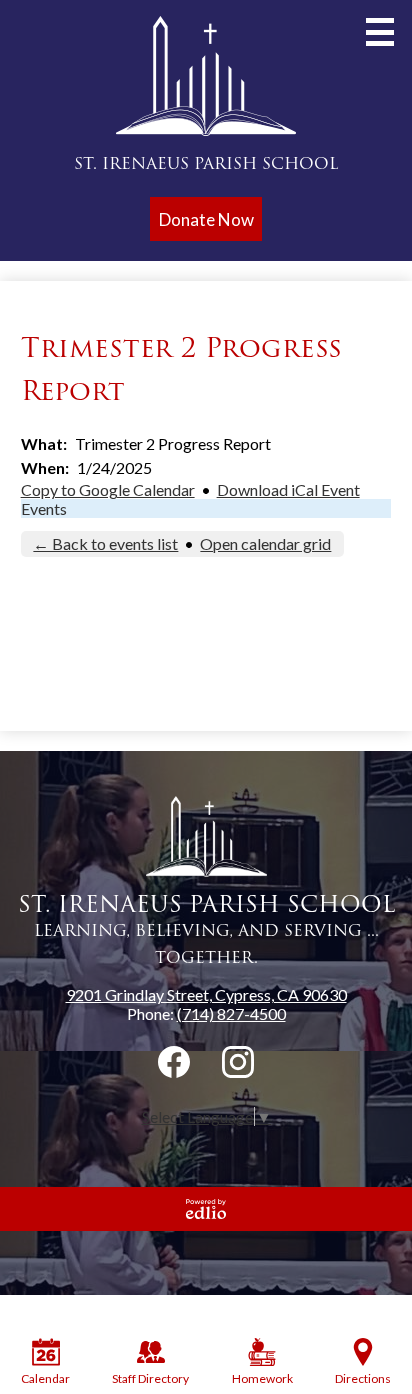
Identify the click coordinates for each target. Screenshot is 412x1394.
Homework (262, 1378)
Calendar (45, 1378)
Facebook (174, 1062)
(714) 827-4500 (231, 1013)
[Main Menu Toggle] (380, 32)
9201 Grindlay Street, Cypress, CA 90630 (206, 994)
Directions (363, 1378)
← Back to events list (105, 543)
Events (44, 508)
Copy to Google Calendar (108, 489)
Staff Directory (150, 1378)
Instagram (238, 1062)
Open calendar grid (265, 543)
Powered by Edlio (206, 1209)
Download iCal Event (288, 489)
